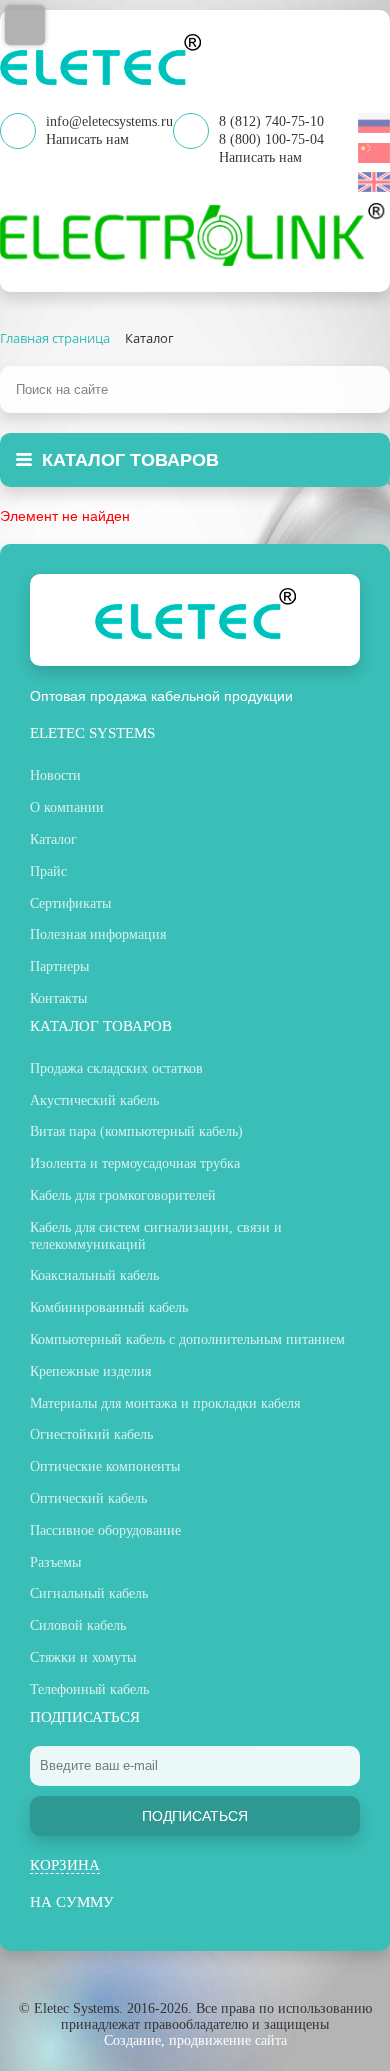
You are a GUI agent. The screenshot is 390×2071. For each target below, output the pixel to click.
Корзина (65, 1865)
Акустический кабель (94, 1100)
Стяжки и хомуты (83, 1657)
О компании (67, 807)
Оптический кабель (88, 1498)
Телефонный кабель (89, 1689)
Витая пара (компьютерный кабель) (136, 1131)
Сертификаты (70, 903)
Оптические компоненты (105, 1466)
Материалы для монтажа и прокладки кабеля (165, 1403)
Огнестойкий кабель (91, 1434)
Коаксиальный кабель (94, 1275)
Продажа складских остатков (116, 1068)
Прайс (48, 871)
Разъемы (55, 1562)
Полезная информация (98, 934)
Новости (55, 775)
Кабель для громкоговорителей (123, 1195)
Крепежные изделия (90, 1371)
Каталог (53, 839)
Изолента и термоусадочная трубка (135, 1163)
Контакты (58, 998)
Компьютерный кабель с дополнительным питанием (187, 1339)
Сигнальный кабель (89, 1593)
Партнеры (59, 966)
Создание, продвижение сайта (195, 2040)
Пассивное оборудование (105, 1530)
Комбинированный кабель (109, 1307)
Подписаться (195, 1816)
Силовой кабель (78, 1625)
